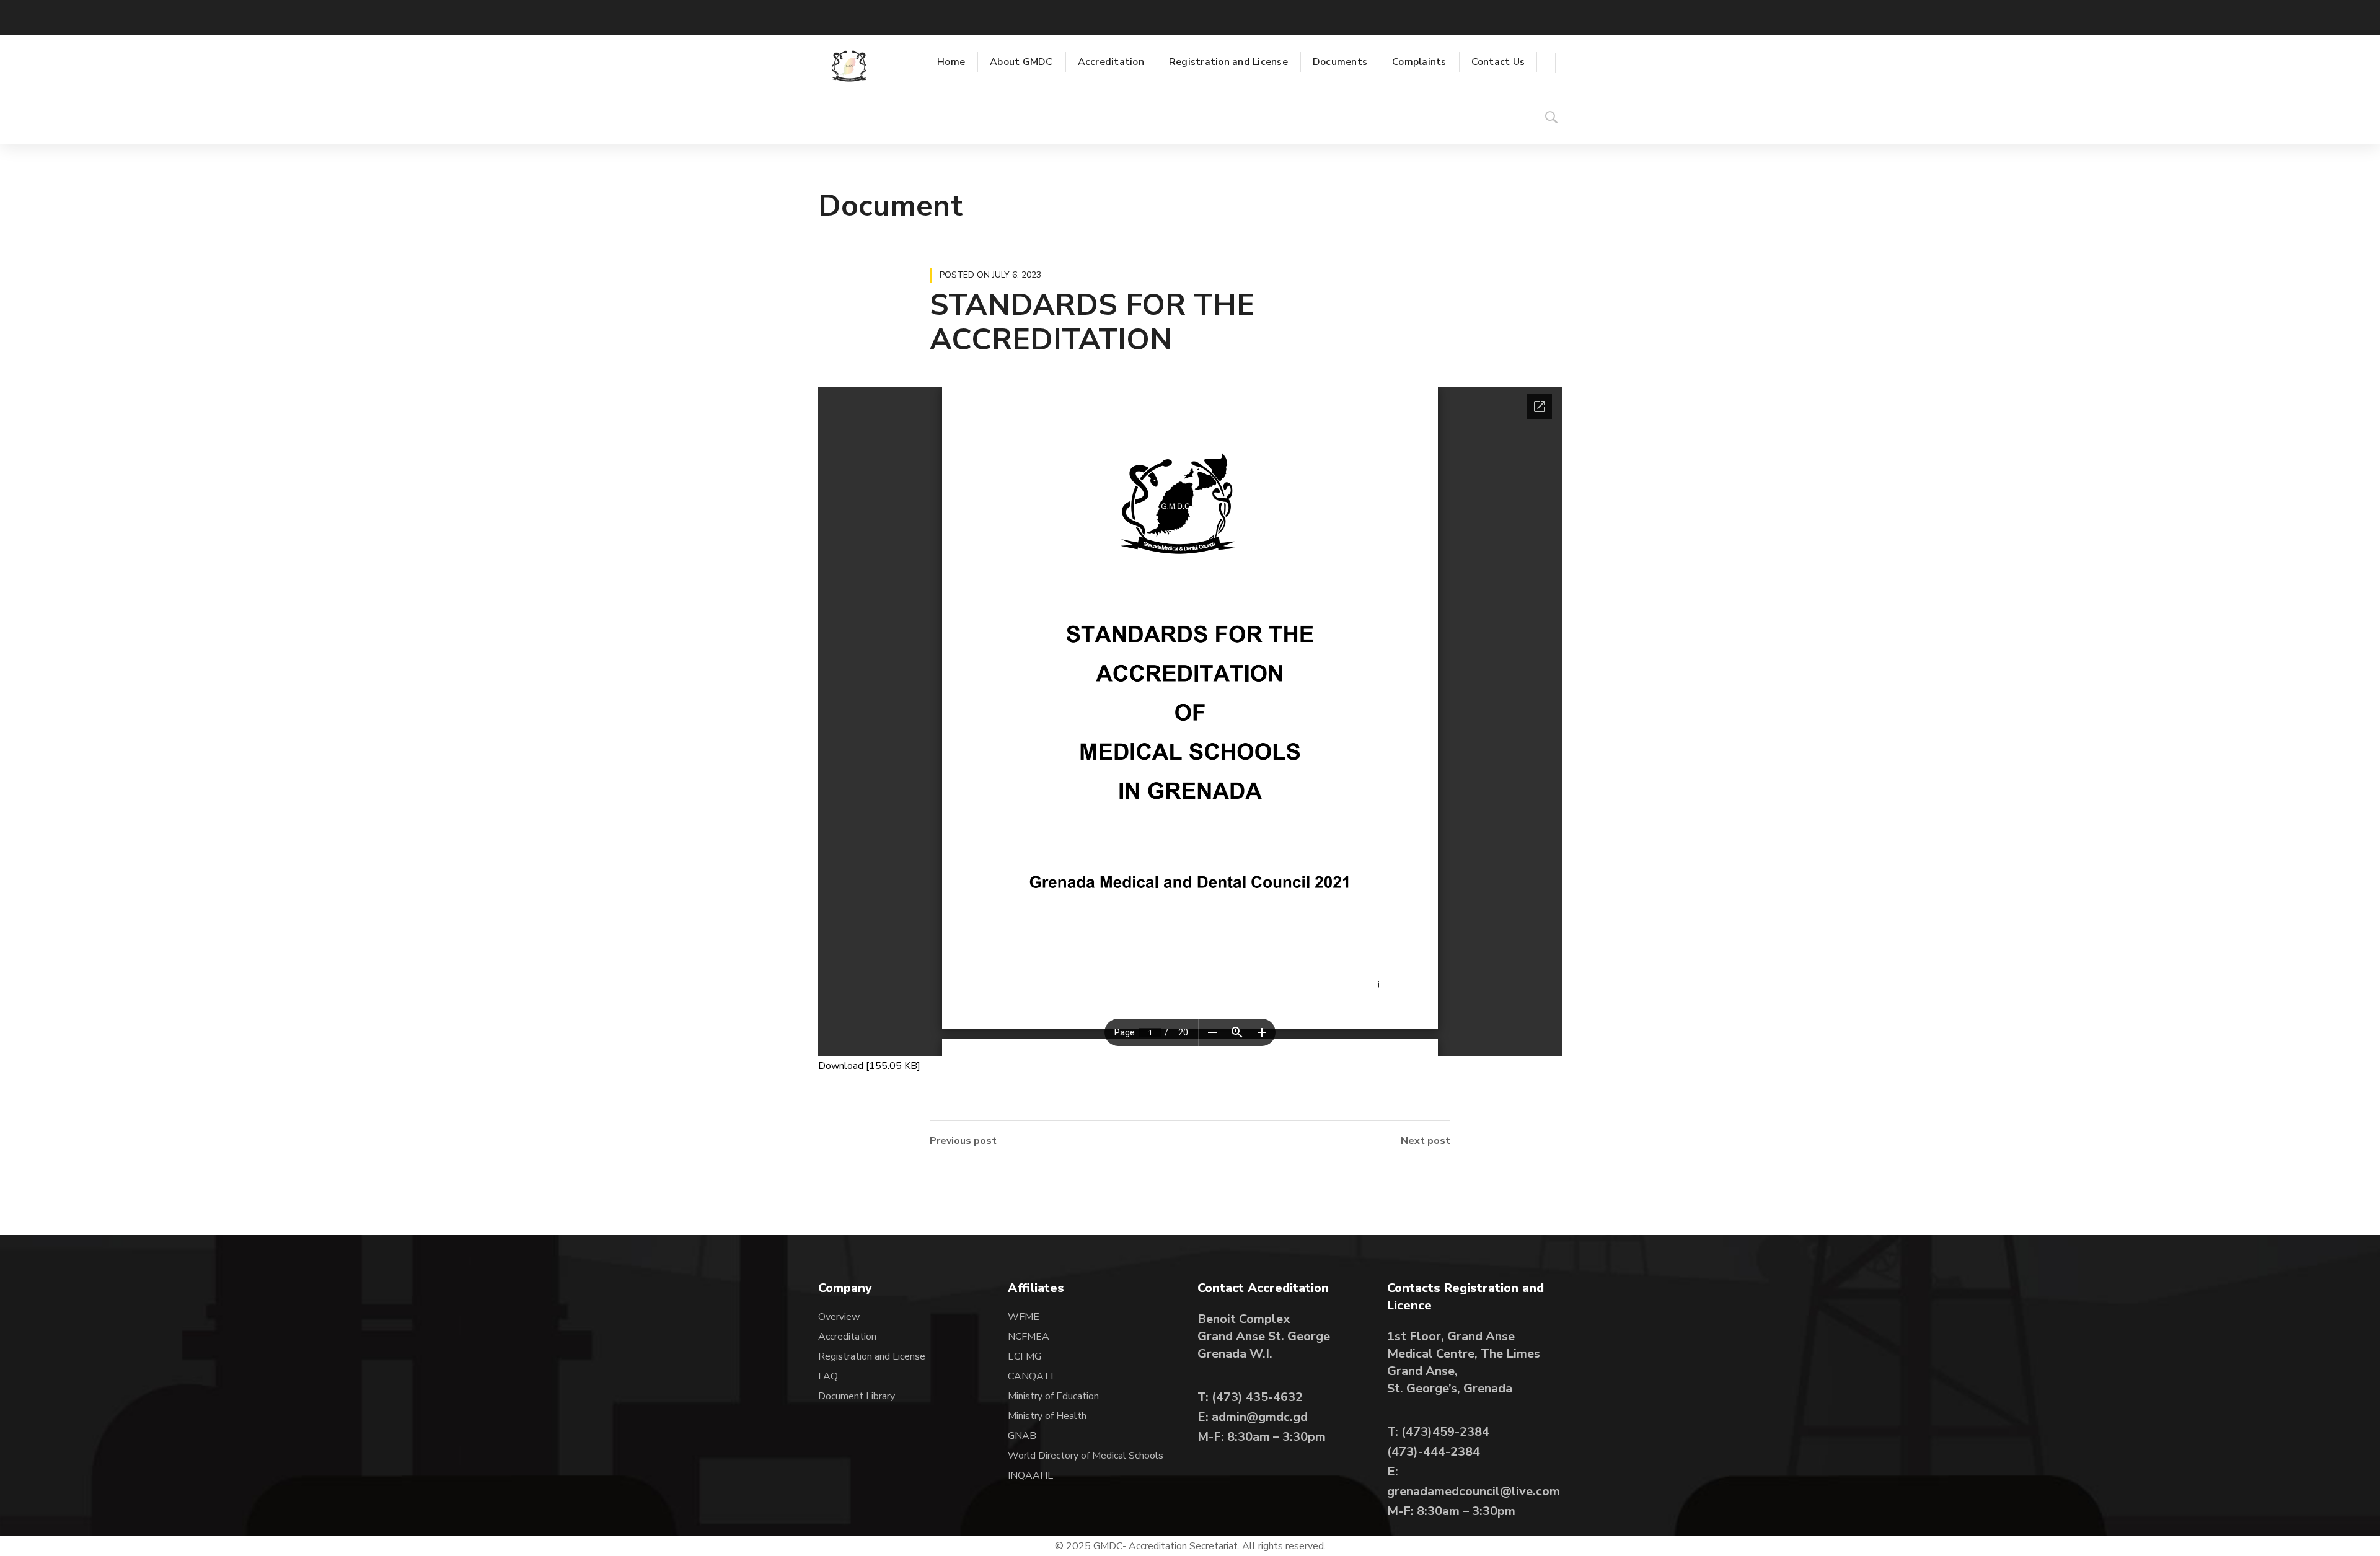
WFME (1024, 1317)
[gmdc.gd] (849, 66)
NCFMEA (1030, 1337)
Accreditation (847, 1337)
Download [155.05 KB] (869, 1066)
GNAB (1022, 1436)
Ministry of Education (1053, 1396)
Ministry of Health (1047, 1416)
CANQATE (1032, 1376)
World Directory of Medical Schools (1086, 1456)
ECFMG (1025, 1356)
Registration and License (872, 1356)
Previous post (963, 1141)
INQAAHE (1031, 1475)
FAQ (828, 1376)
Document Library (857, 1396)
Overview (839, 1317)
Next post (1426, 1141)
